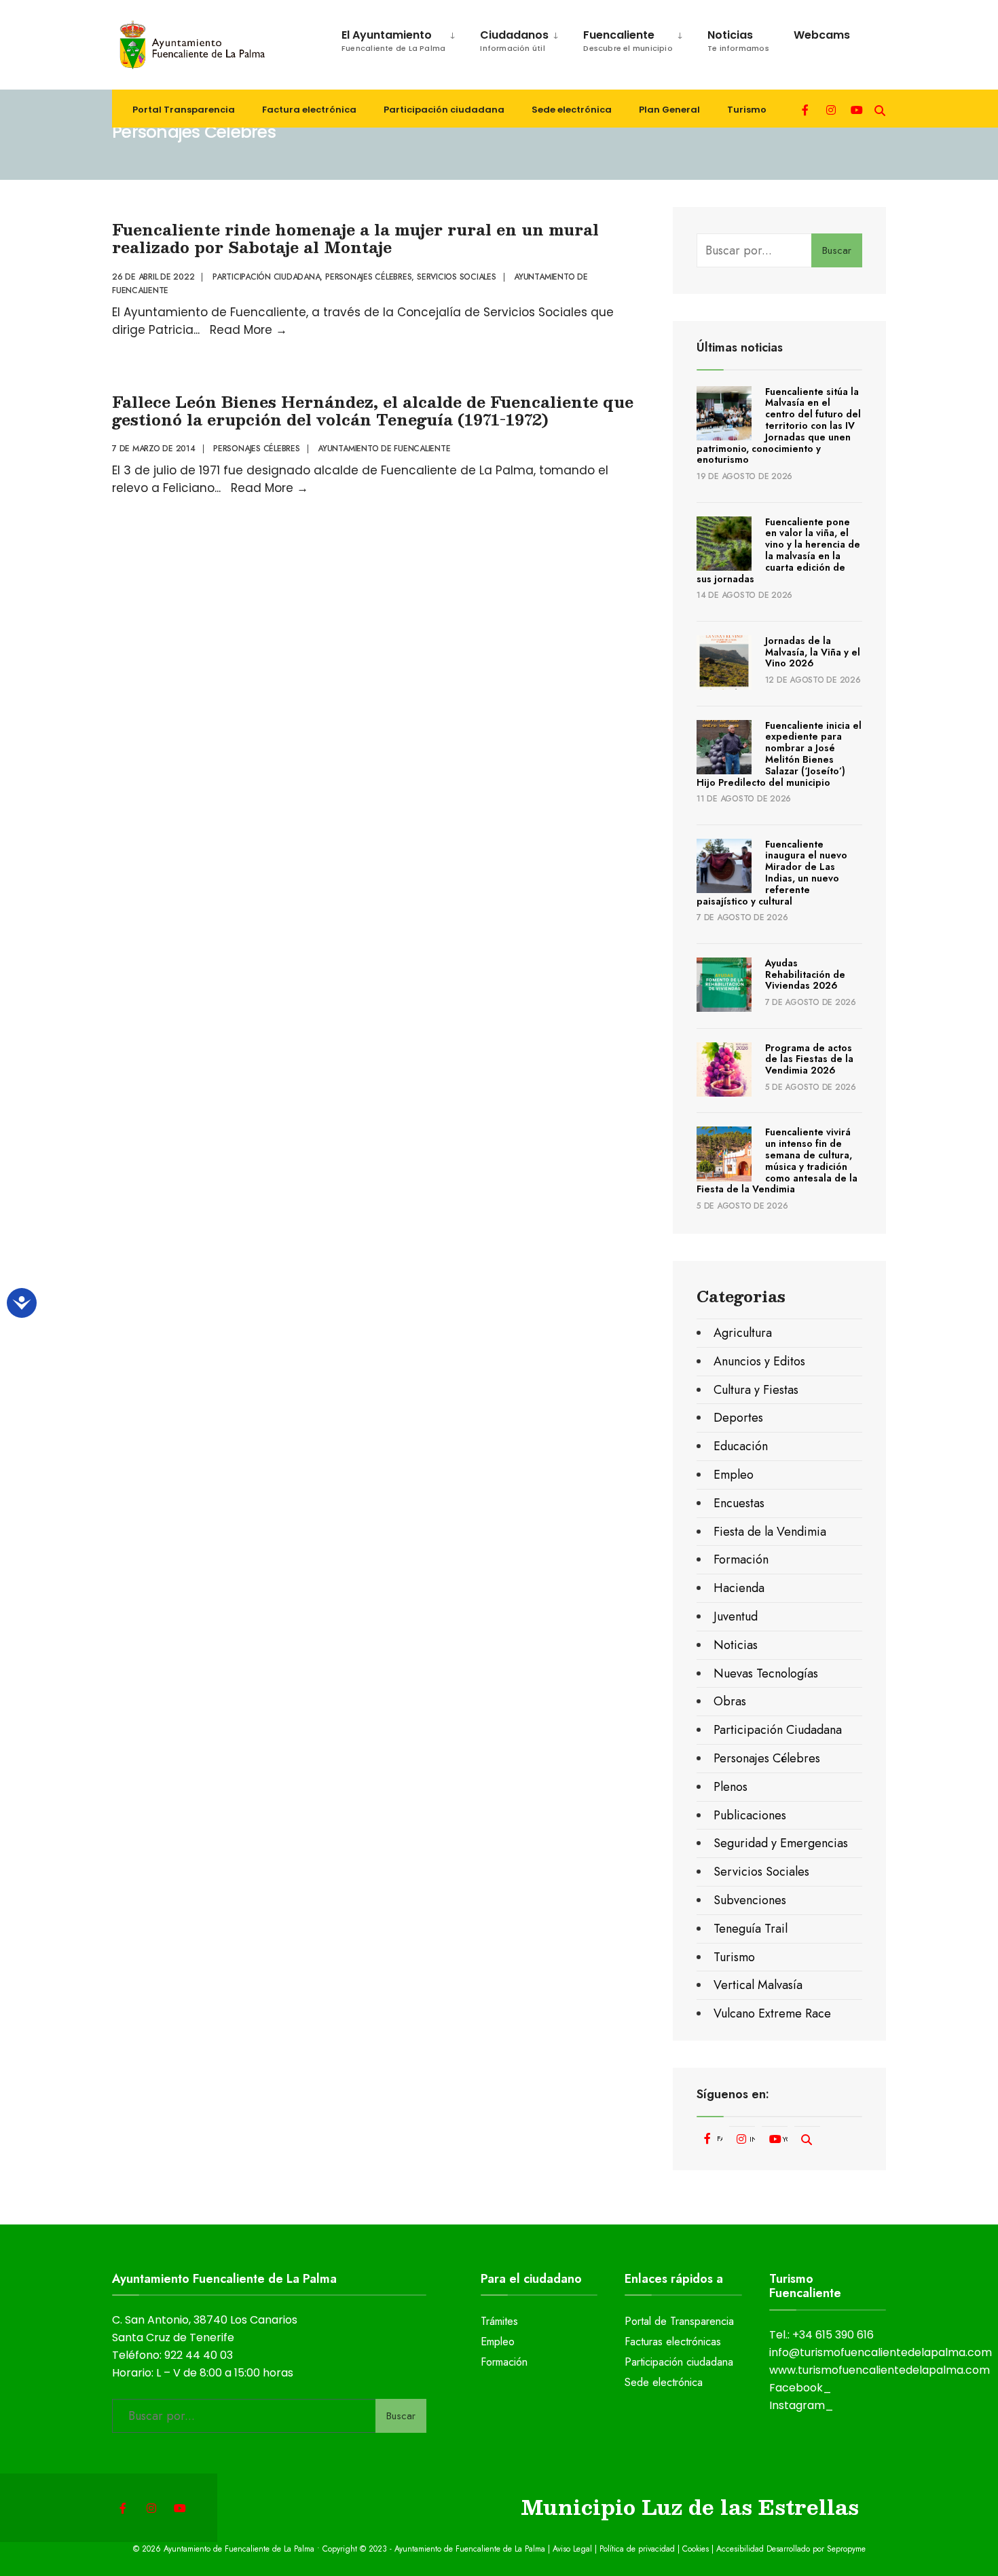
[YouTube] (855, 109)
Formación (741, 1559)
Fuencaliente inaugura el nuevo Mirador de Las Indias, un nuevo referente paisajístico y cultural (772, 873)
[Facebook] (807, 109)
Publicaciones (750, 1815)
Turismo (747, 110)
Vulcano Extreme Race (772, 2013)
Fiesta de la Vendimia (770, 1532)
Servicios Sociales (457, 277)
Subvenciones (750, 1900)
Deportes (738, 1418)
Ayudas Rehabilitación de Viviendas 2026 (805, 974)
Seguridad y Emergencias (781, 1843)
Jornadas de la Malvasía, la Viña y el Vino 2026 (813, 652)
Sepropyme (846, 2549)
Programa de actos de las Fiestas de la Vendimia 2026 (809, 1059)
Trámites (499, 2321)
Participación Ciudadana (266, 277)
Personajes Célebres (368, 277)
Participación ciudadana (444, 110)
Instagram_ (801, 2405)
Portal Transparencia (184, 110)
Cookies (696, 2549)
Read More (248, 330)
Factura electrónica (309, 110)
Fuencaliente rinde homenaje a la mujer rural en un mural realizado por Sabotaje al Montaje (355, 238)
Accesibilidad (741, 2549)
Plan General (669, 110)
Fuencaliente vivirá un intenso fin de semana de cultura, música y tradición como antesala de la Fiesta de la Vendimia (777, 1160)
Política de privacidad (637, 2549)
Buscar (837, 250)
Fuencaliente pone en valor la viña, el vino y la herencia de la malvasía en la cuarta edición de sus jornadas (778, 550)
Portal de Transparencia (679, 2321)
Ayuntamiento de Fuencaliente (384, 449)
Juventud (736, 1616)
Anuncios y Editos (759, 1361)
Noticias (738, 40)
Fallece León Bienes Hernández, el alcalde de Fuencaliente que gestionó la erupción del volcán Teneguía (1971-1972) (373, 410)
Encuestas (739, 1503)
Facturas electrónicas (673, 2342)
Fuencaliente (628, 40)
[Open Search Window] (880, 109)
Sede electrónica (572, 110)
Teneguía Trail (751, 1929)
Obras (730, 1701)
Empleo (734, 1475)
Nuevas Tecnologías (766, 1673)
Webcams (822, 35)
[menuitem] (392, 38)
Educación (741, 1446)
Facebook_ (800, 2388)
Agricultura (743, 1333)
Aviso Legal (572, 2549)
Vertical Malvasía (758, 1985)
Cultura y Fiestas (756, 1390)
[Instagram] (831, 109)
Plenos (731, 1787)
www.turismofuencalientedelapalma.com (880, 2370)
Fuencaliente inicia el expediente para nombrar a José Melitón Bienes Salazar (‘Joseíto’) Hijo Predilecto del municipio (779, 754)
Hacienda (739, 1588)
